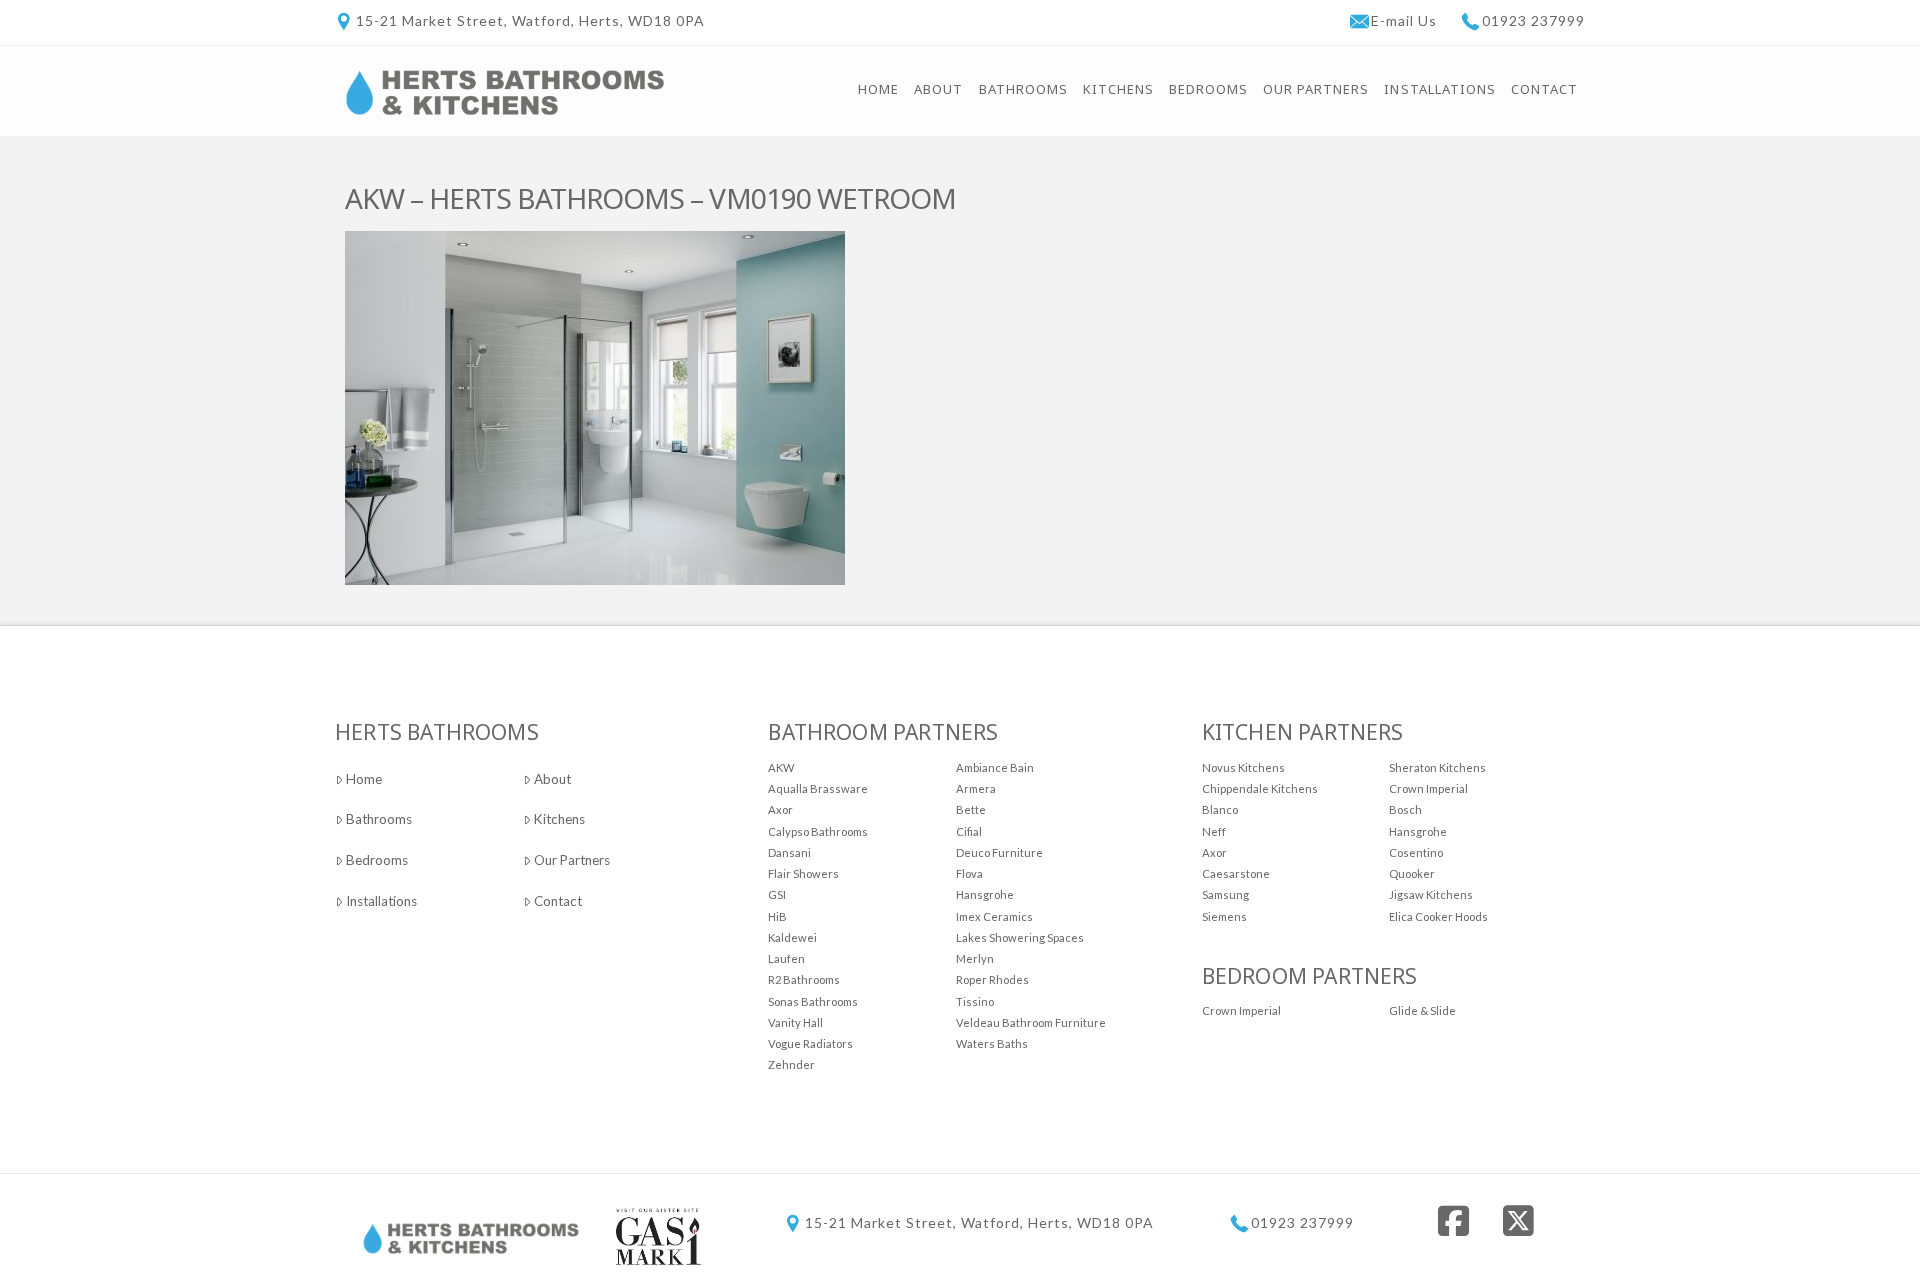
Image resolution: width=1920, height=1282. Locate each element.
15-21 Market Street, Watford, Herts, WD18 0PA (530, 20)
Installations (381, 901)
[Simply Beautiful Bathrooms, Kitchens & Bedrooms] (505, 90)
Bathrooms (379, 819)
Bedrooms (377, 860)
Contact (558, 901)
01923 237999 (1533, 20)
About (552, 779)
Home (364, 779)
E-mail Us (1406, 20)
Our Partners (572, 860)
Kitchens (559, 819)
